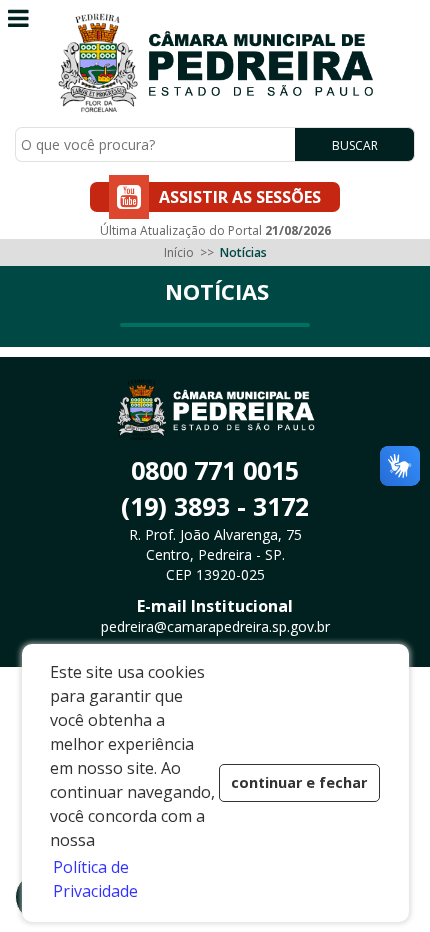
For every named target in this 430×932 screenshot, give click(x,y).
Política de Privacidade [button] (95, 879)
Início (179, 252)
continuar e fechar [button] (299, 782)
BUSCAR (355, 145)
